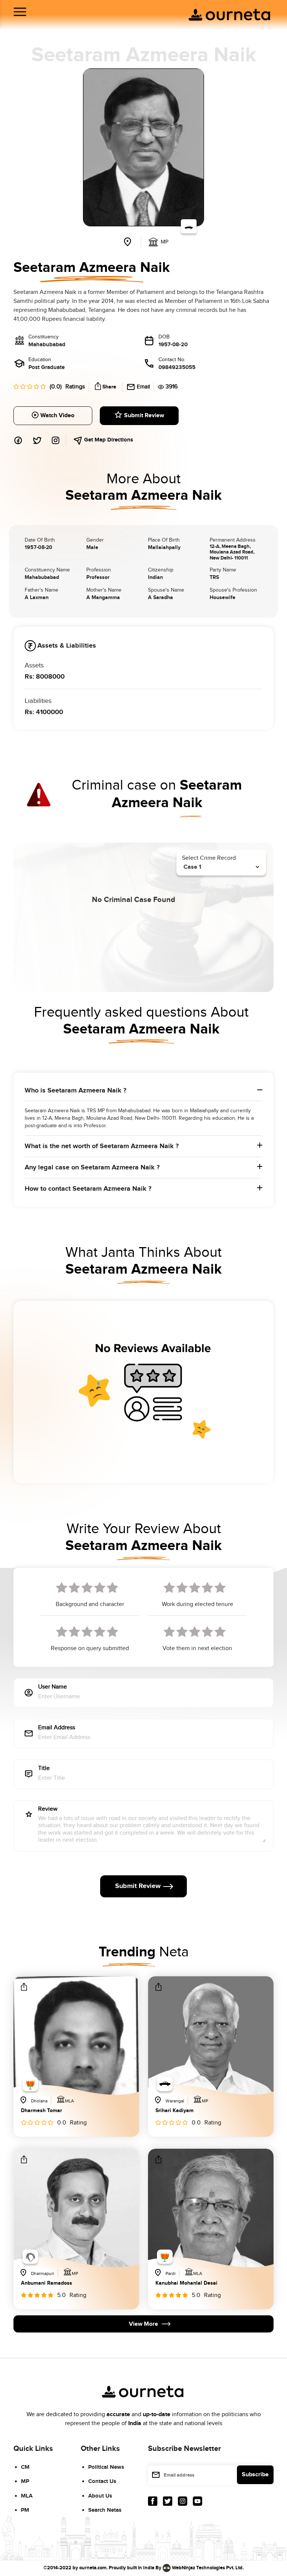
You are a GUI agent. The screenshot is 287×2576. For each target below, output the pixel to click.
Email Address (57, 1728)
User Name (53, 1687)
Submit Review (144, 416)
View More (143, 2324)
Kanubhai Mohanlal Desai (186, 2283)
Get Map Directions (108, 440)
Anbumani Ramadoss (47, 2283)
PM (25, 2510)
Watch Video (57, 416)
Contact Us (102, 2481)
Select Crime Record (209, 858)
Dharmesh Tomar (41, 2111)
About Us (100, 2496)
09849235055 (177, 367)
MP (25, 2481)
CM (25, 2467)
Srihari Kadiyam (175, 2111)
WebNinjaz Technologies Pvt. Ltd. (208, 2567)
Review (48, 1809)
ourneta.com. (93, 2567)
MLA (27, 2496)
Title (44, 1769)
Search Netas (105, 2510)
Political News (106, 2467)
